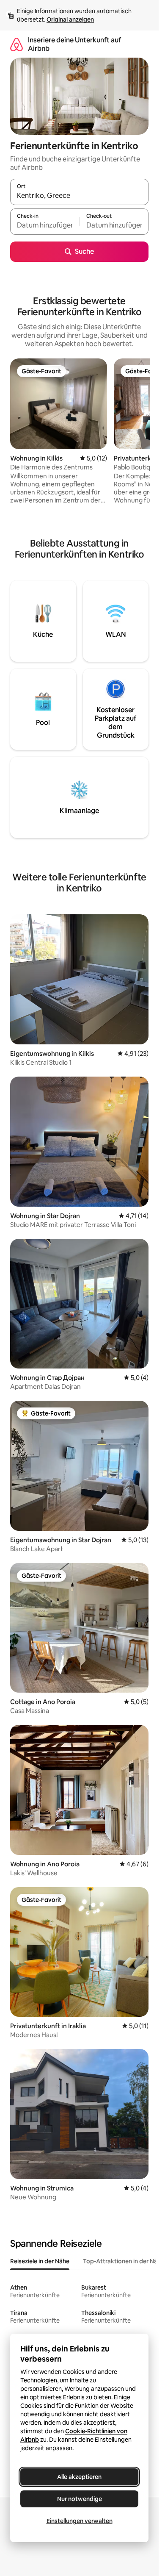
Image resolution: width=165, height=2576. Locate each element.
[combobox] (79, 196)
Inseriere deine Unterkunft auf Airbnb (74, 44)
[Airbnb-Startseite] (16, 44)
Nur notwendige (80, 2499)
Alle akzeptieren (79, 2477)
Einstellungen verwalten (80, 2521)
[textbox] (45, 225)
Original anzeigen (70, 19)
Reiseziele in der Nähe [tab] (40, 2261)
